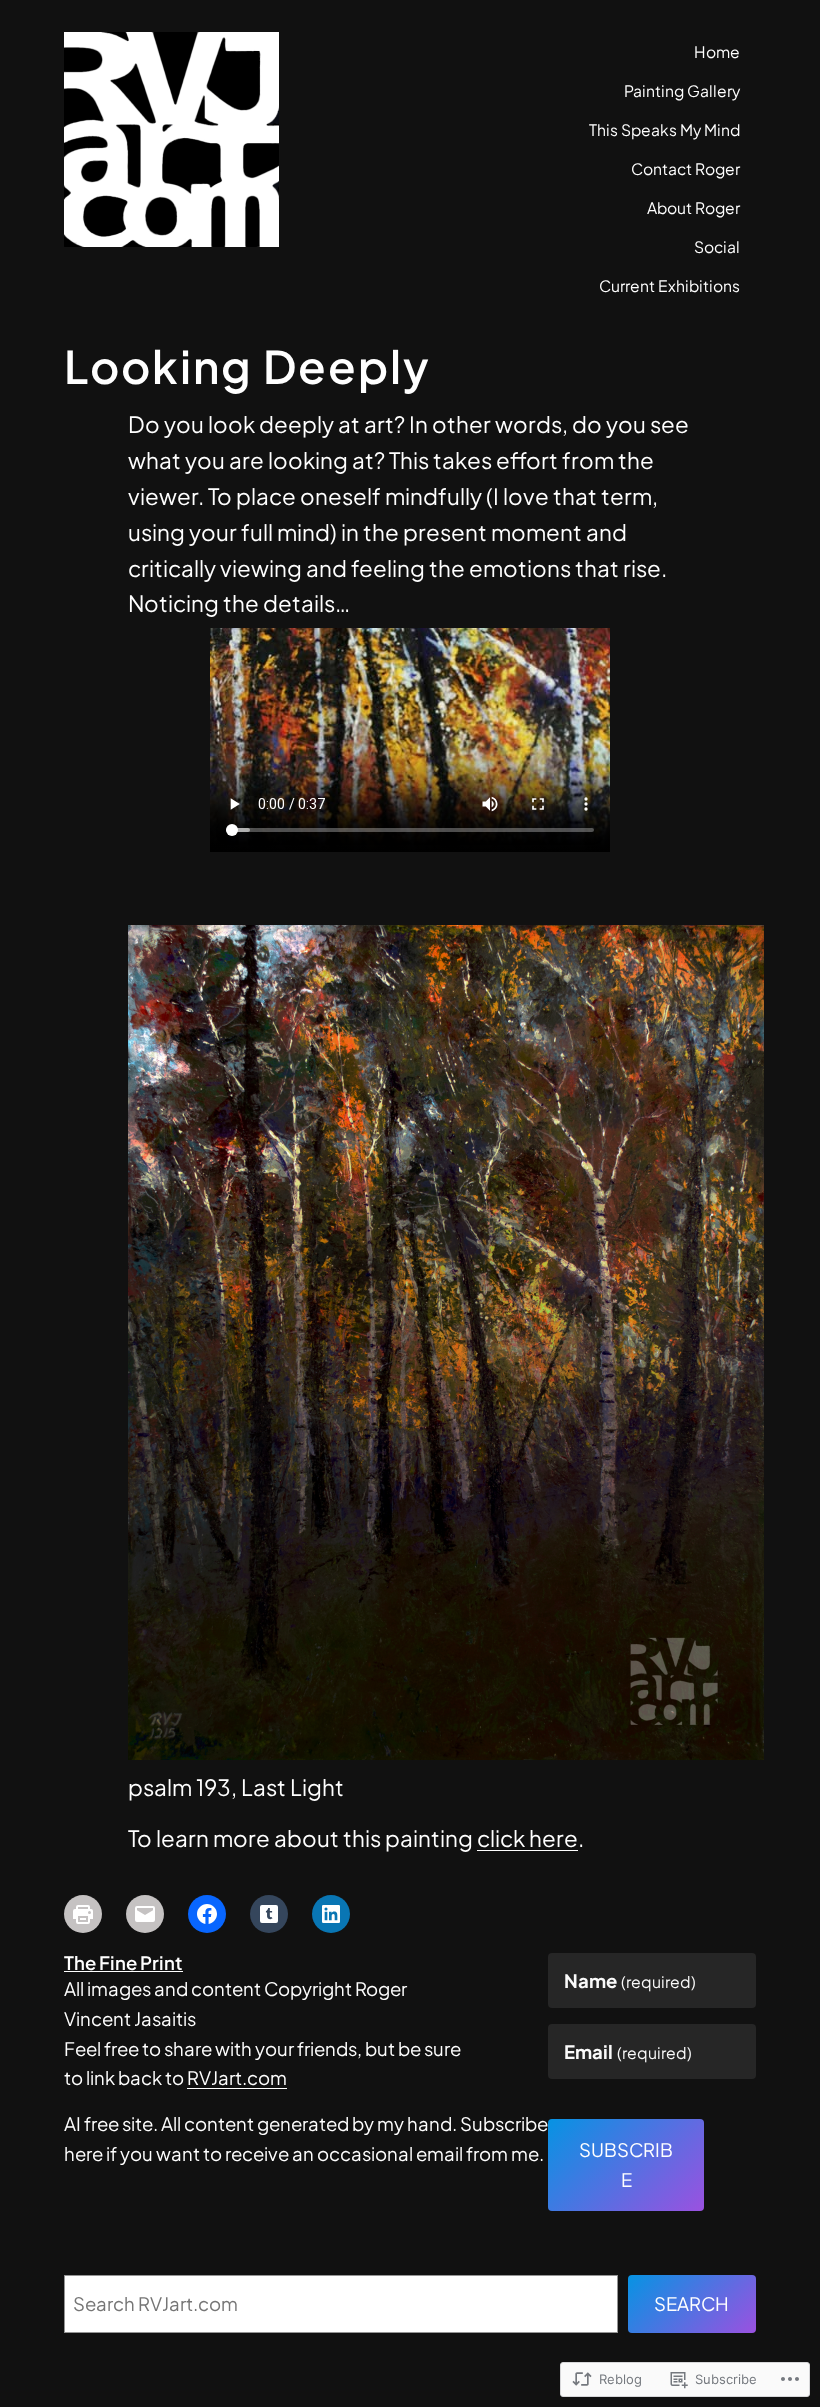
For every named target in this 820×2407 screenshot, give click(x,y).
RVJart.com (237, 2077)
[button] (446, 1342)
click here (527, 1838)
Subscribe (626, 2164)
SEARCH (691, 2303)
